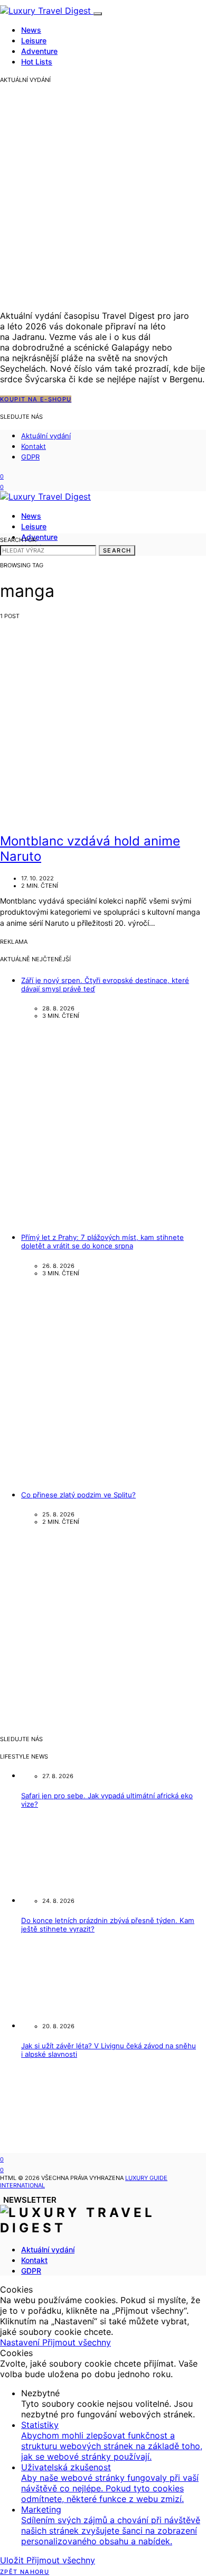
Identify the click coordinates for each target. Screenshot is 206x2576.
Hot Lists (37, 62)
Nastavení (21, 2342)
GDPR (30, 457)
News (31, 30)
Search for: (19, 540)
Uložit (13, 2560)
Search (117, 550)
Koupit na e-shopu (36, 399)
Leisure (34, 40)
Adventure (39, 51)
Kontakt (34, 446)
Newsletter (30, 2200)
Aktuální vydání (46, 436)
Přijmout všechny (77, 2342)
